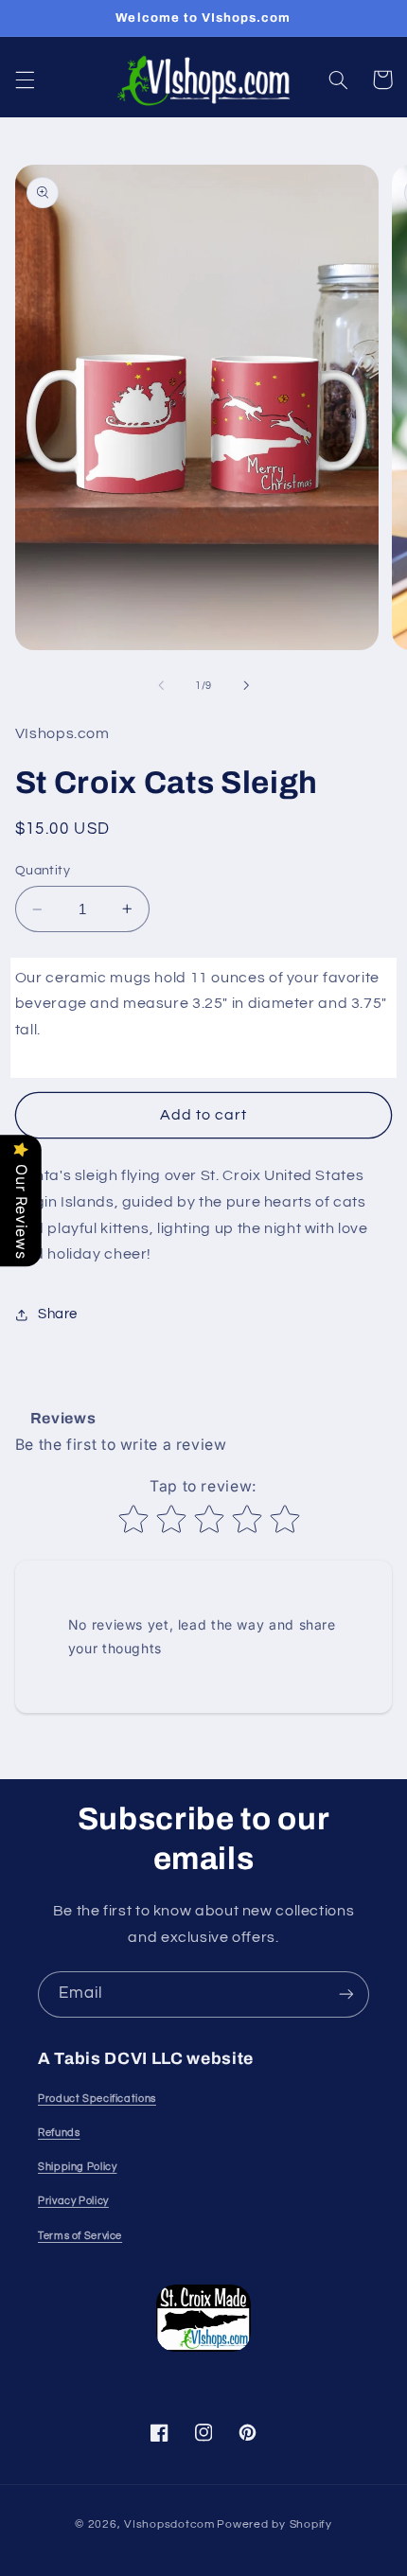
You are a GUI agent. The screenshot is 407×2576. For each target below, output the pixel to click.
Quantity (43, 871)
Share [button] (58, 1314)
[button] (25, 79)
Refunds (59, 2133)
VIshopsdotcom (169, 2524)
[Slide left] (161, 685)
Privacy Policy (73, 2201)
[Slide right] (246, 685)
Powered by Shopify (274, 2524)
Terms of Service (80, 2236)
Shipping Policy (77, 2167)
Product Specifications (97, 2099)
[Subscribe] (346, 1994)
